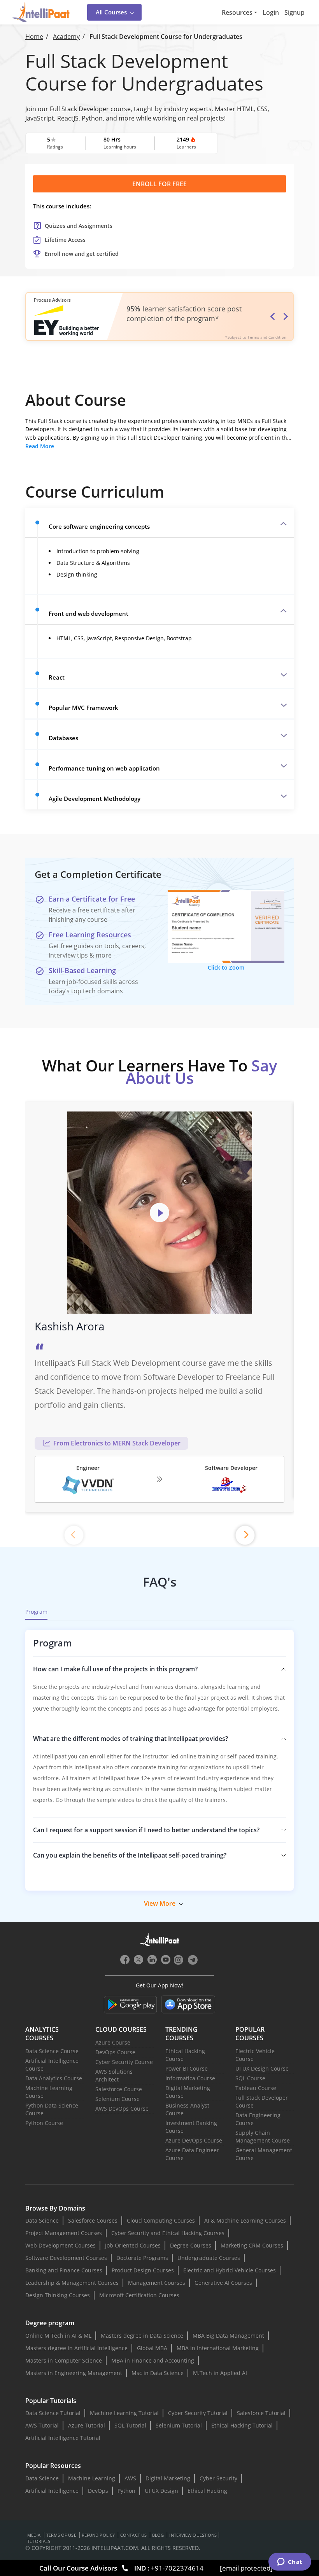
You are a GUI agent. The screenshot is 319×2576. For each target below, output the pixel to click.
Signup (294, 12)
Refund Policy (98, 2535)
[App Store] (188, 2005)
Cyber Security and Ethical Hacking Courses (168, 2233)
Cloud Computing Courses (161, 2220)
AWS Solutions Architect (114, 2075)
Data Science (42, 2220)
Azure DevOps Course (194, 2140)
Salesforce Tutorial (261, 2413)
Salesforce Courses (93, 2220)
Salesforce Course (119, 2089)
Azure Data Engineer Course (192, 2154)
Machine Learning (92, 2478)
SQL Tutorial (130, 2425)
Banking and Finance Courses (64, 2270)
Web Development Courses (60, 2245)
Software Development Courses (66, 2258)
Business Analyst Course (187, 2109)
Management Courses (157, 2283)
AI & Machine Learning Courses (245, 2220)
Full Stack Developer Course (262, 2102)
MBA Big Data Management (228, 2336)
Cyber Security (218, 2478)
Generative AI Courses (223, 2283)
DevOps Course (115, 2052)
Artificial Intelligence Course (52, 2065)
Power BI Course (187, 2068)
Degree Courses (191, 2245)
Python (126, 2491)
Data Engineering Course (258, 2119)
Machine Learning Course (49, 2092)
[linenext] (245, 1535)
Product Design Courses (143, 2270)
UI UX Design (161, 2491)
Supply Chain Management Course (263, 2136)
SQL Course (250, 2078)
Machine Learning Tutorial (124, 2413)
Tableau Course (256, 2088)
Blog (158, 2535)
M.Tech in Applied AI (220, 2373)
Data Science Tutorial (53, 2413)
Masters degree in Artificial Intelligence (76, 2348)
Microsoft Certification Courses (139, 2295)
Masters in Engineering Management (74, 2373)
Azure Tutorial (87, 2425)
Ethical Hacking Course (185, 2055)
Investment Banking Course (191, 2127)
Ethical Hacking (207, 2491)
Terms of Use (61, 2535)
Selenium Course (117, 2099)
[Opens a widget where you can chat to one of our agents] (290, 2562)
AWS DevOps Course (122, 2109)
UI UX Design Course (262, 2068)
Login (271, 12)
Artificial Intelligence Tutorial (63, 2438)
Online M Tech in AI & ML (58, 2336)
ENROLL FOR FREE (159, 184)
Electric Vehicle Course (255, 2055)
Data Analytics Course (54, 2078)
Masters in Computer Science (64, 2360)
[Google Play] (131, 2005)
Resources (237, 12)
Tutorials (39, 2541)
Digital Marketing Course (188, 2092)
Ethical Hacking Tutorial (242, 2425)
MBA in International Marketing (218, 2348)
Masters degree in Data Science (142, 2336)
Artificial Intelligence (52, 2491)
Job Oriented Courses (133, 2245)
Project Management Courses (64, 2233)
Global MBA (152, 2348)
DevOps (98, 2491)
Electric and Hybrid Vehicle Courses (230, 2270)
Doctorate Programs (142, 2258)
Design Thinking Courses (58, 2295)
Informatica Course (190, 2078)
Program (36, 1612)
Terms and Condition (267, 337)
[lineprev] (74, 1535)
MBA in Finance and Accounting (153, 2360)
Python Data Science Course (52, 2109)
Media (34, 2535)
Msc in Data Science (158, 2373)
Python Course (44, 2123)
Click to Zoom (226, 967)
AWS (130, 2478)
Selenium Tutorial (179, 2425)
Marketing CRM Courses (252, 2245)
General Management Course (264, 2154)
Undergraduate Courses (209, 2258)
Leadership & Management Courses (72, 2283)
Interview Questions (193, 2535)
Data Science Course (52, 2051)
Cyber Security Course (124, 2062)
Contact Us (133, 2535)
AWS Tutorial (42, 2425)
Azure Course (113, 2042)
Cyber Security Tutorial (198, 2413)
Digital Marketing (168, 2478)
